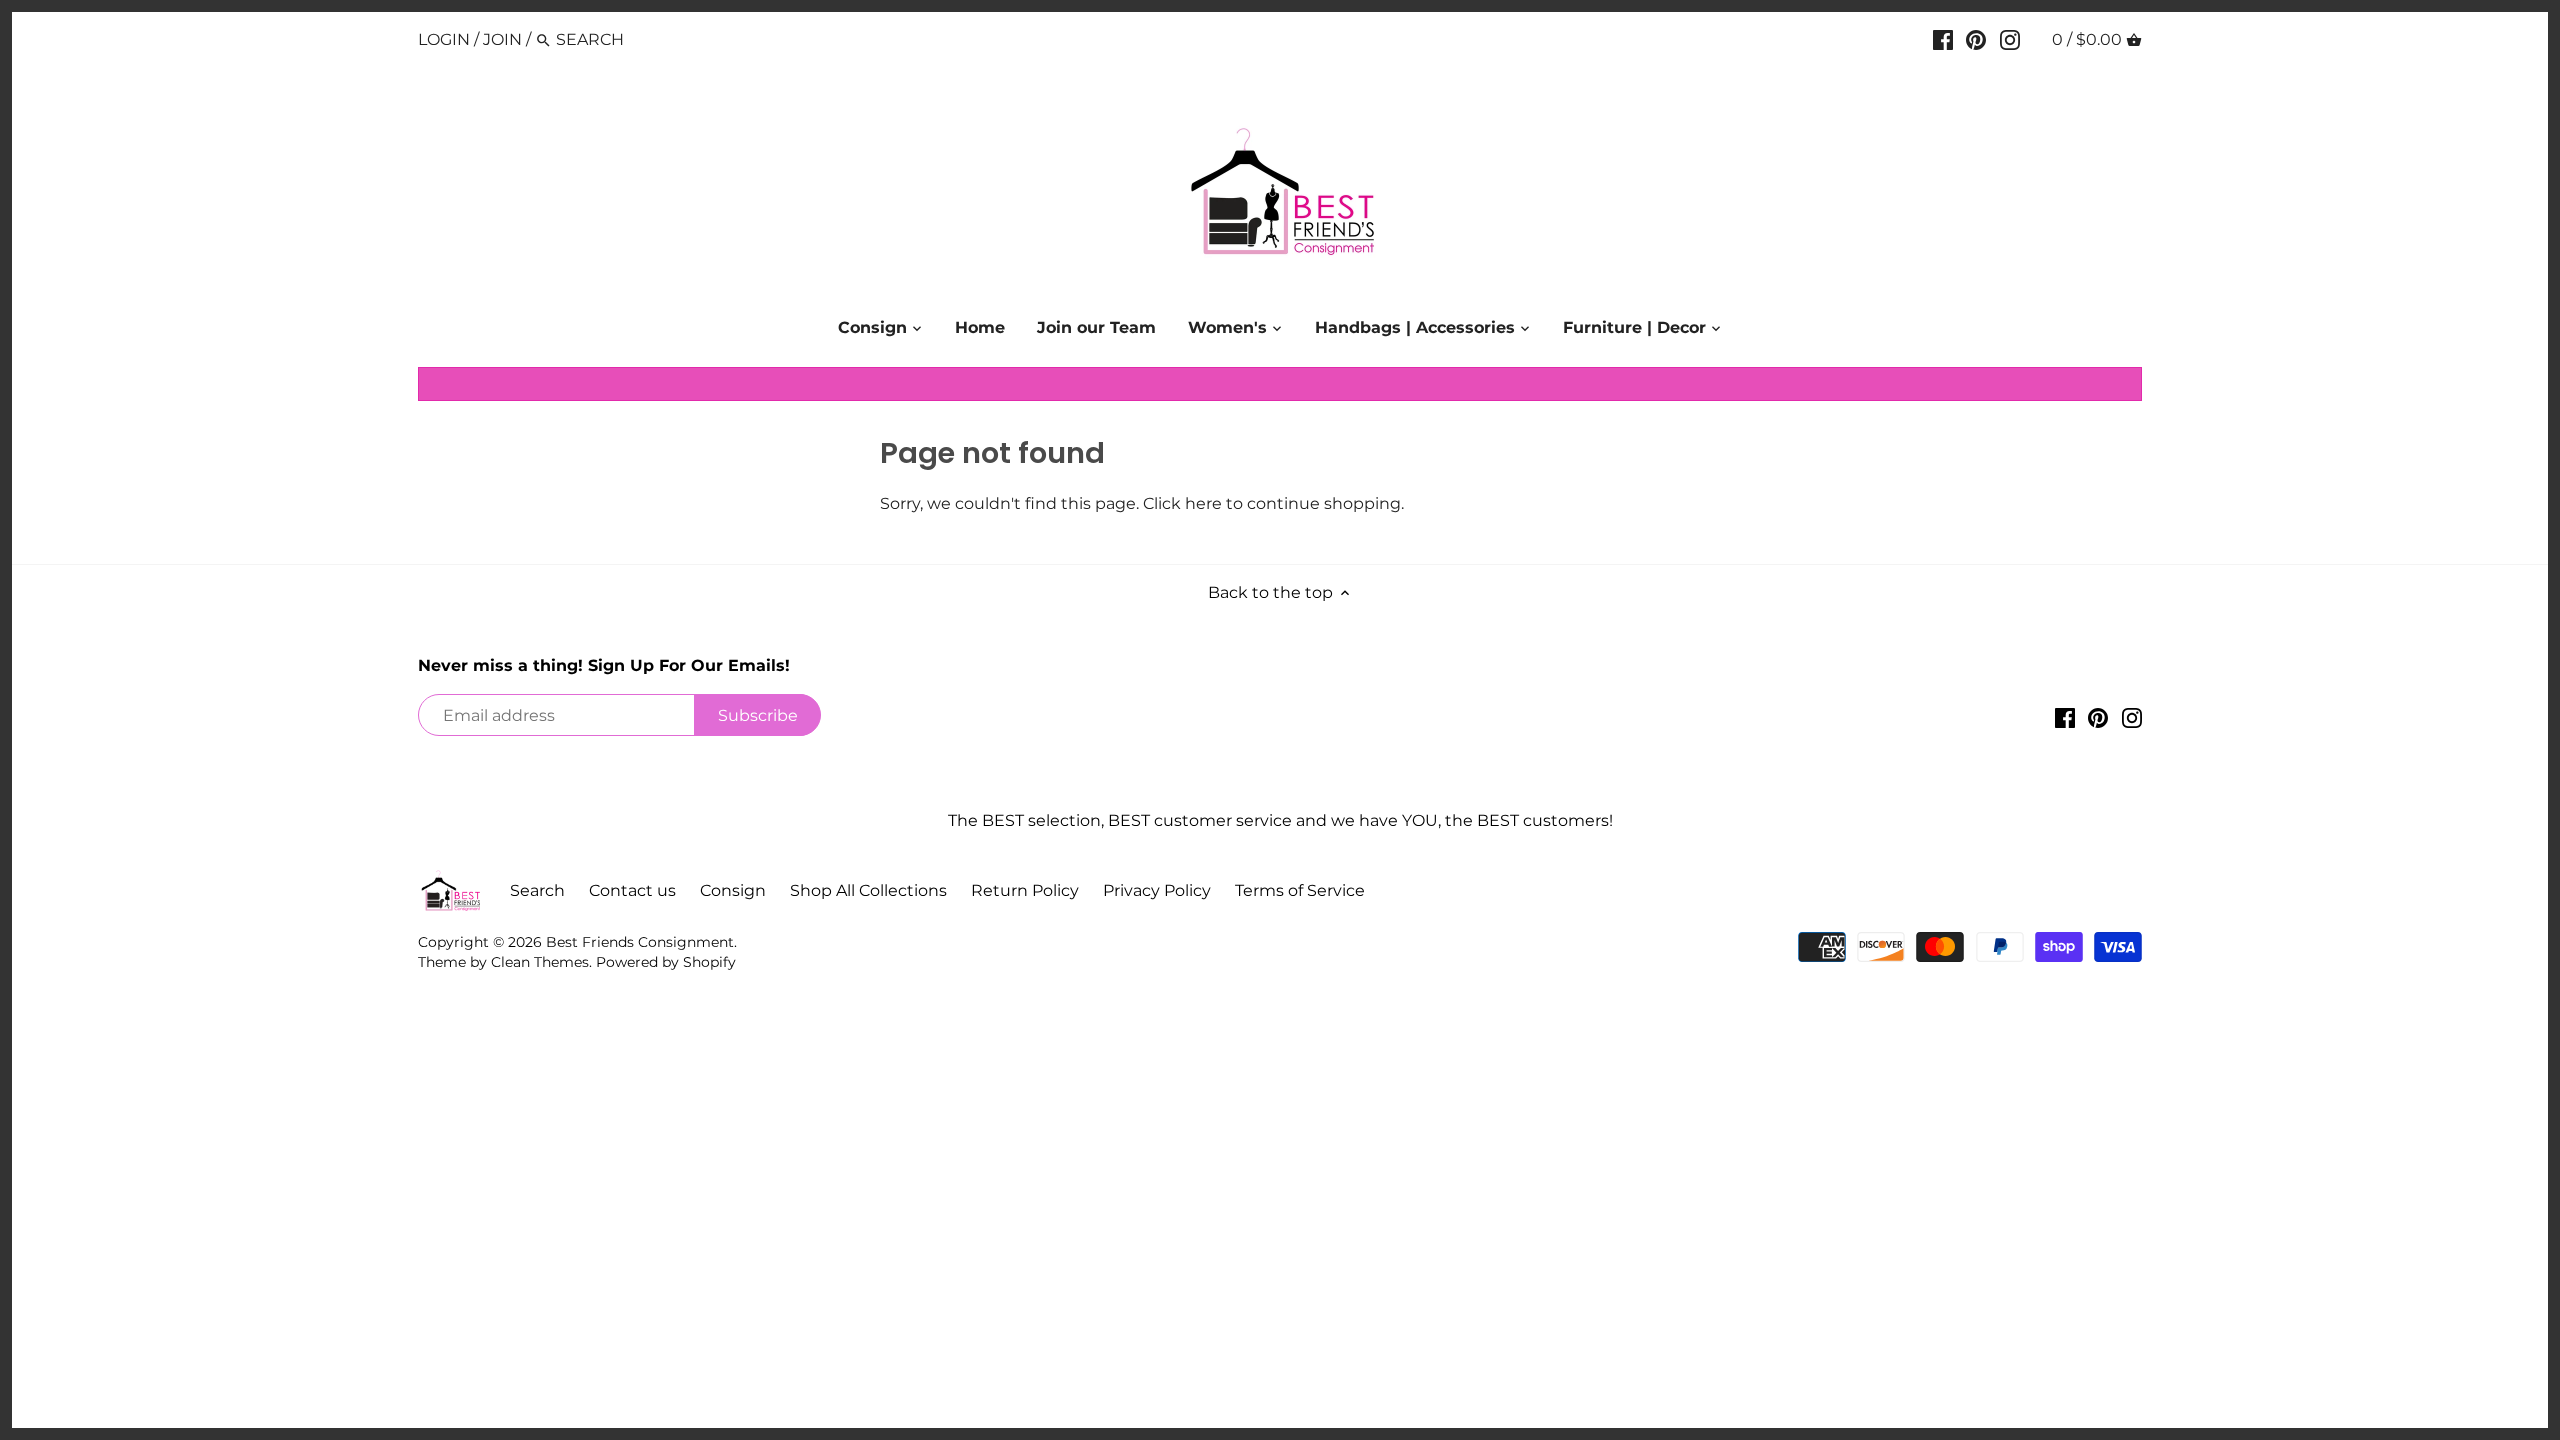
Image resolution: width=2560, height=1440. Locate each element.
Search (537, 890)
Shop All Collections (868, 890)
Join (502, 39)
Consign (733, 890)
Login (444, 39)
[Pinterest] (1976, 39)
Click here (1182, 503)
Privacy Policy (1157, 890)
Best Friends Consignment (640, 942)
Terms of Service (1300, 890)
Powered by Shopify (666, 962)
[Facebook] (1943, 39)
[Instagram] (2010, 39)
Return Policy (1025, 890)
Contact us (632, 890)
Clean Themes (540, 962)
